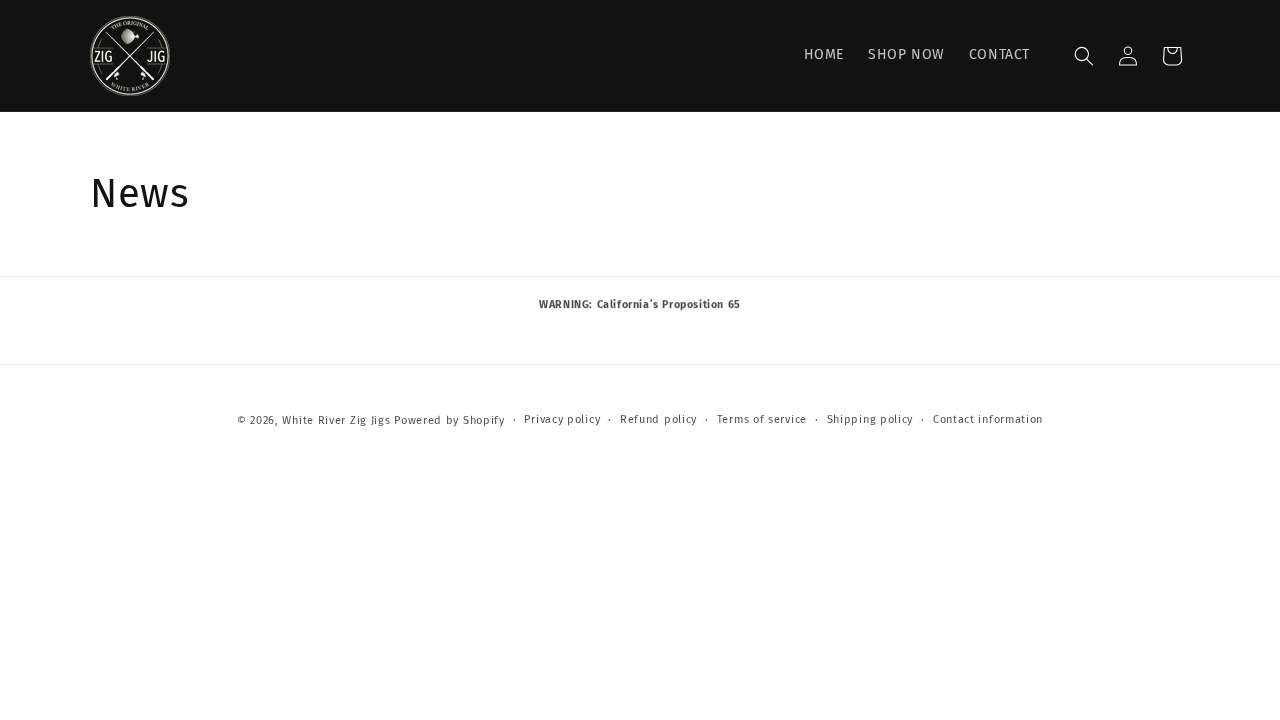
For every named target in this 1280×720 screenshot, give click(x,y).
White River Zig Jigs (336, 420)
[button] (1084, 56)
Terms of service (762, 419)
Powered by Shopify (449, 420)
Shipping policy (870, 419)
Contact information (988, 419)
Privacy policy (562, 419)
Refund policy (658, 419)
